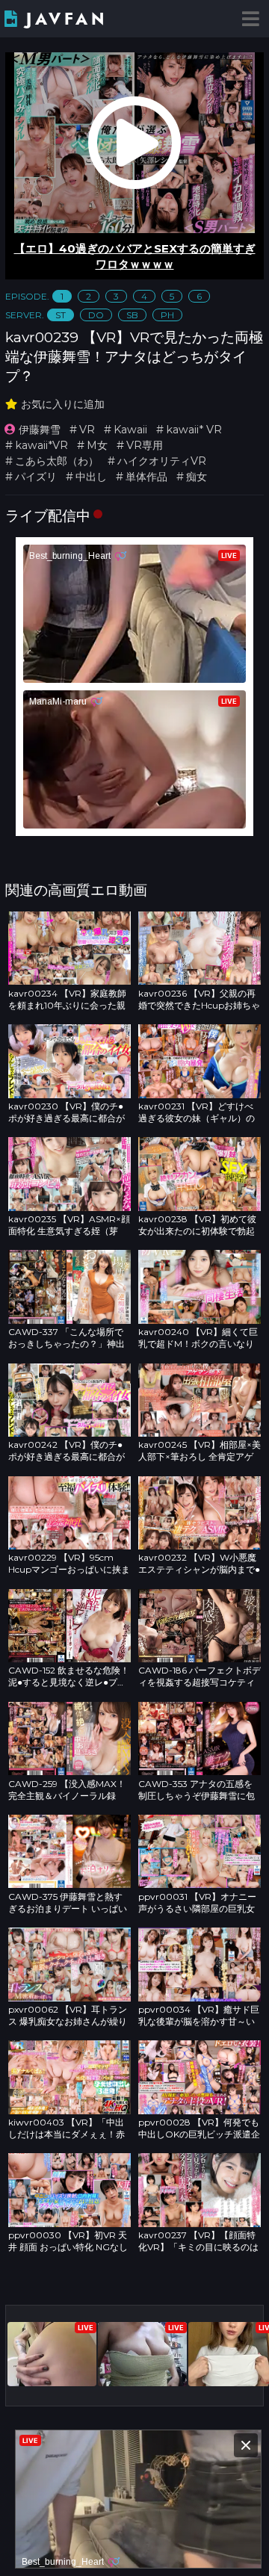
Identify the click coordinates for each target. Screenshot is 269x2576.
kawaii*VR (41, 445)
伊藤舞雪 (40, 430)
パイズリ (36, 477)
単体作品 (146, 477)
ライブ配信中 (48, 515)
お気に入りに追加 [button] (63, 404)
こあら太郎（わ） (57, 461)
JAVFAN (67, 19)
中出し (91, 477)
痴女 (197, 477)
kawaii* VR (194, 430)
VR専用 (145, 445)
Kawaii (130, 430)
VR (87, 430)
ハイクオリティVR (162, 461)
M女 (97, 445)
